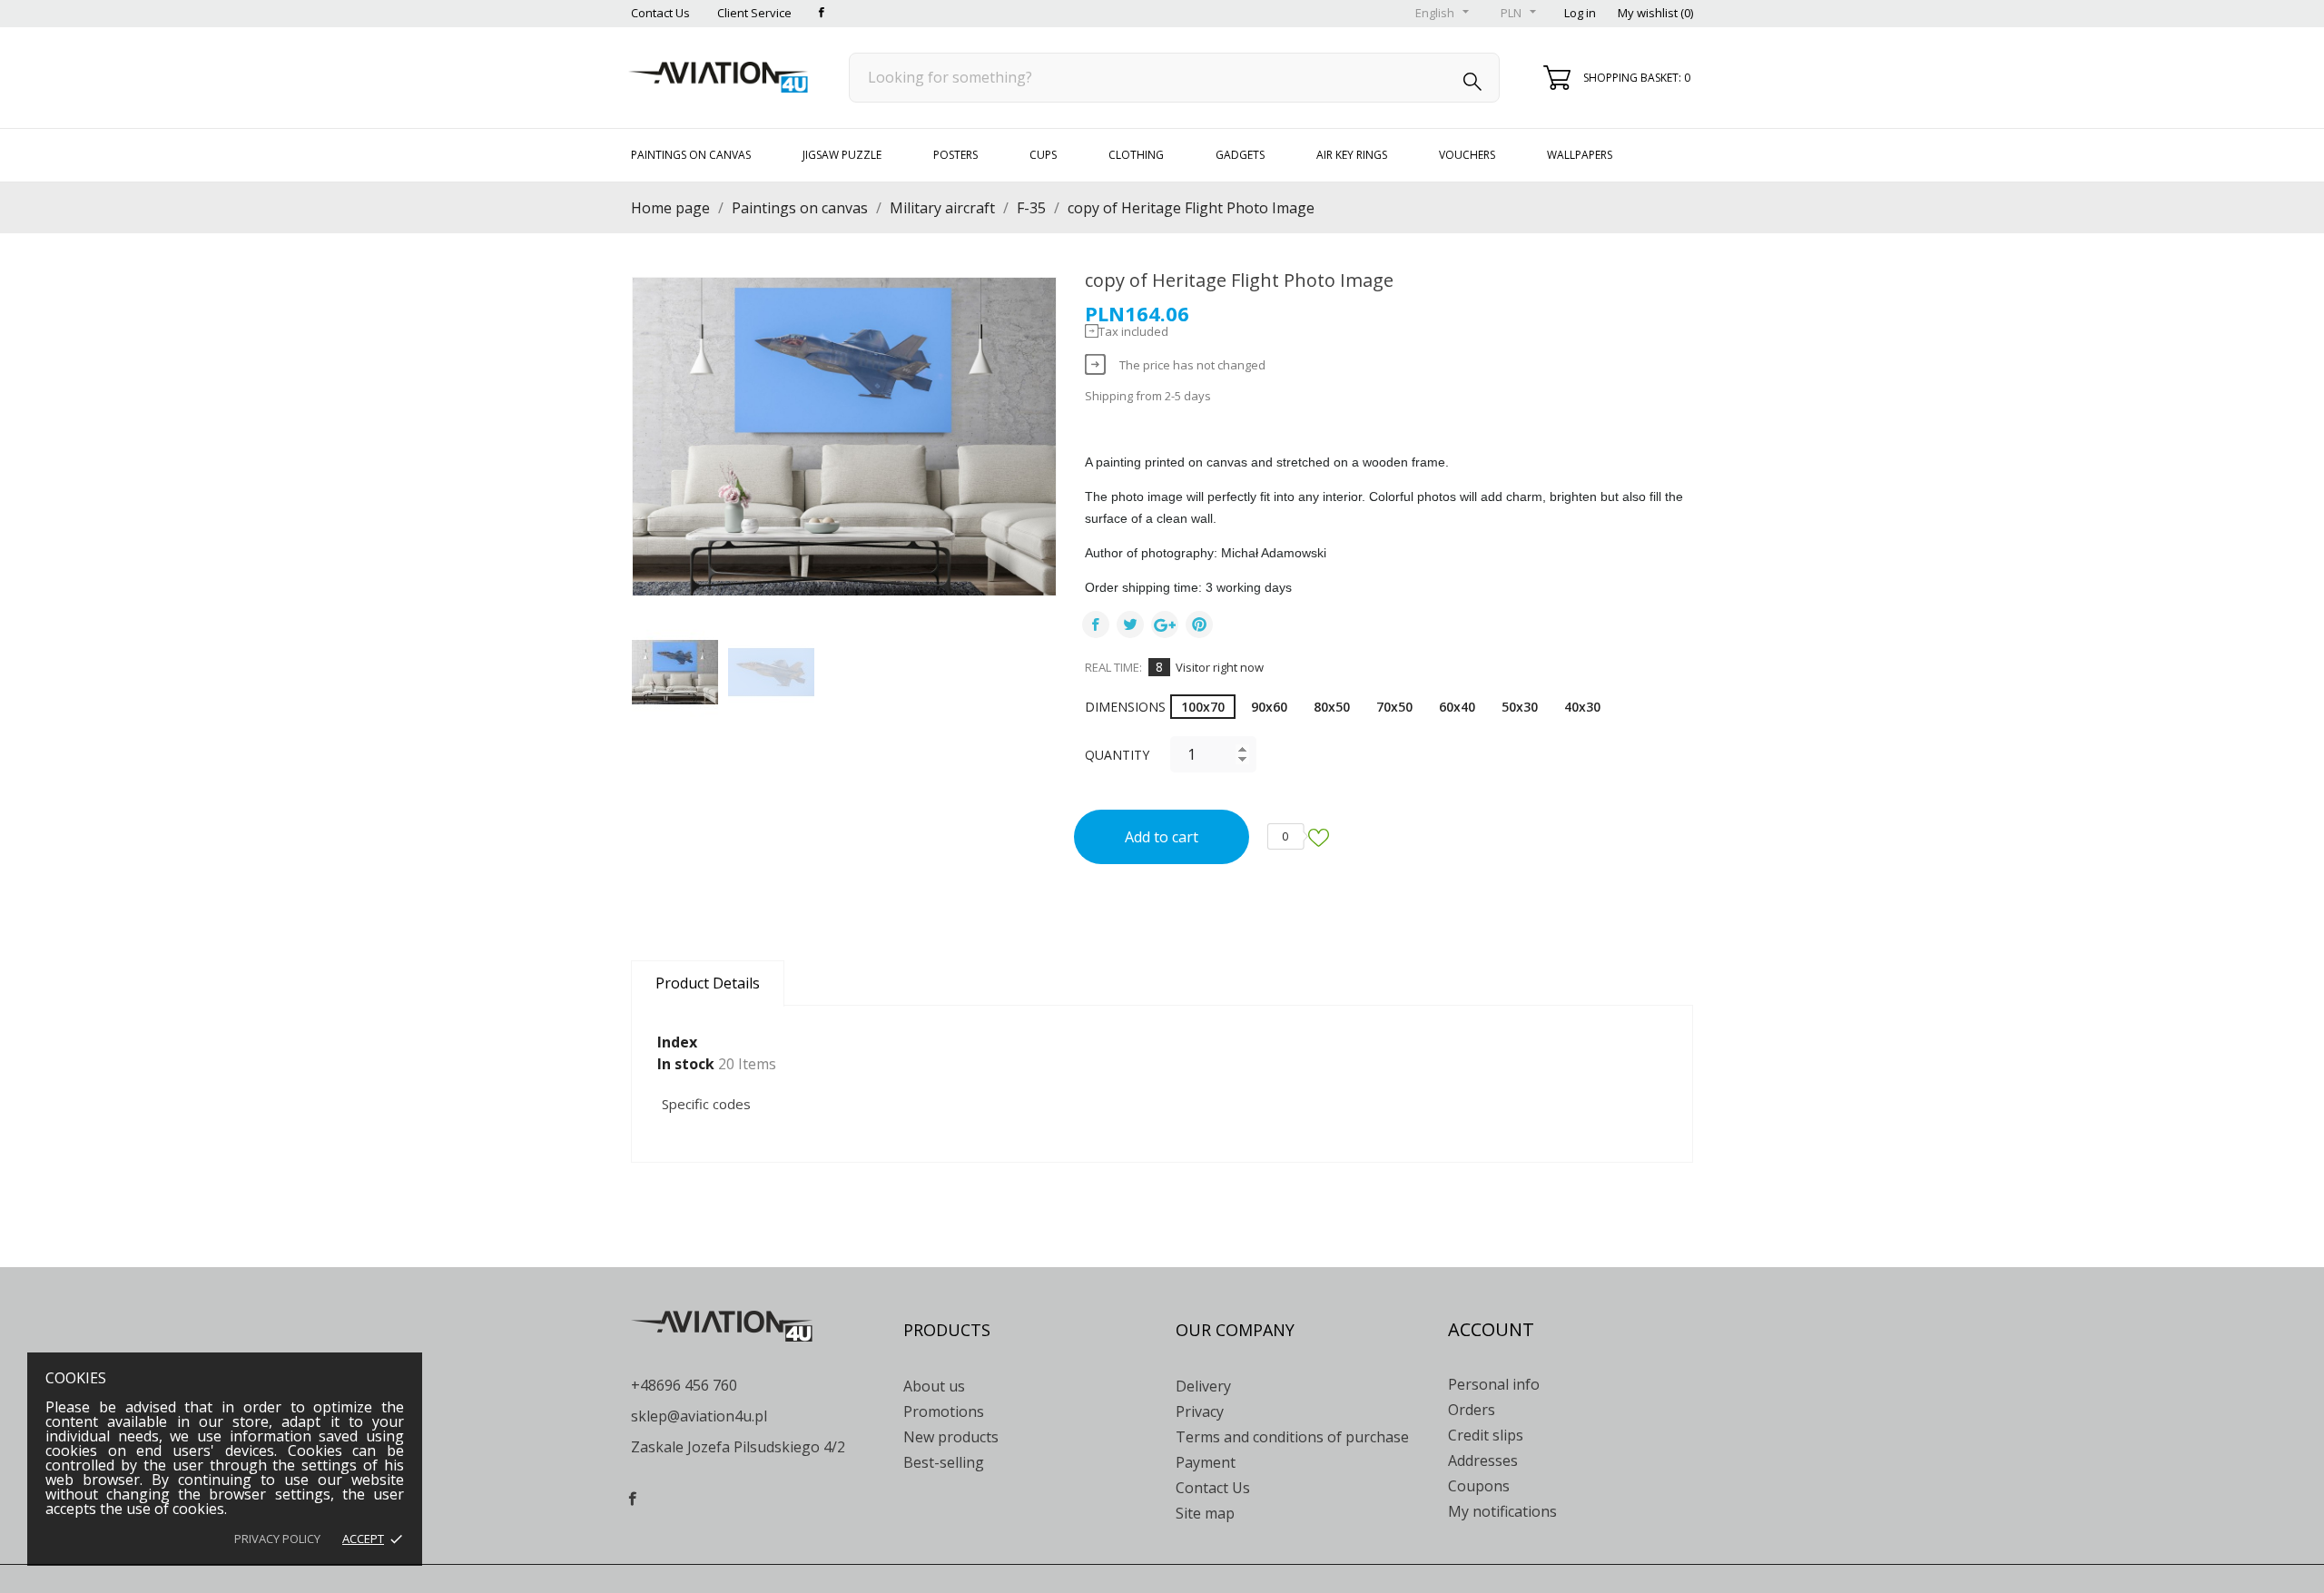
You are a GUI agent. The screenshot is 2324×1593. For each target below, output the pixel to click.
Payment (1206, 1462)
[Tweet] (1130, 624)
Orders (1472, 1410)
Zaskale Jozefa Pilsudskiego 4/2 (738, 1447)
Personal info (1494, 1384)
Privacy (1200, 1411)
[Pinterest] (1199, 624)
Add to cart (1162, 837)
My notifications (1502, 1511)
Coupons (1479, 1486)
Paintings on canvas (691, 155)
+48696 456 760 (684, 1385)
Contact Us (660, 13)
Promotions (944, 1411)
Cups (1043, 155)
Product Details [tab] (708, 983)
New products (951, 1437)
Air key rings (1352, 155)
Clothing (1136, 155)
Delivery (1203, 1386)
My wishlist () (1655, 13)
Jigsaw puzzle (842, 155)
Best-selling (944, 1462)
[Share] (1096, 624)
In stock (686, 1064)
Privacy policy (277, 1539)
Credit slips (1486, 1435)
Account (1491, 1329)
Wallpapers (1580, 155)
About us (934, 1386)
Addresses (1483, 1460)
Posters (955, 155)
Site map (1205, 1513)
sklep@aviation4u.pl (699, 1416)
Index (677, 1042)
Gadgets (1240, 155)
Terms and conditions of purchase (1292, 1437)
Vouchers (1467, 155)
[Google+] (1165, 624)
